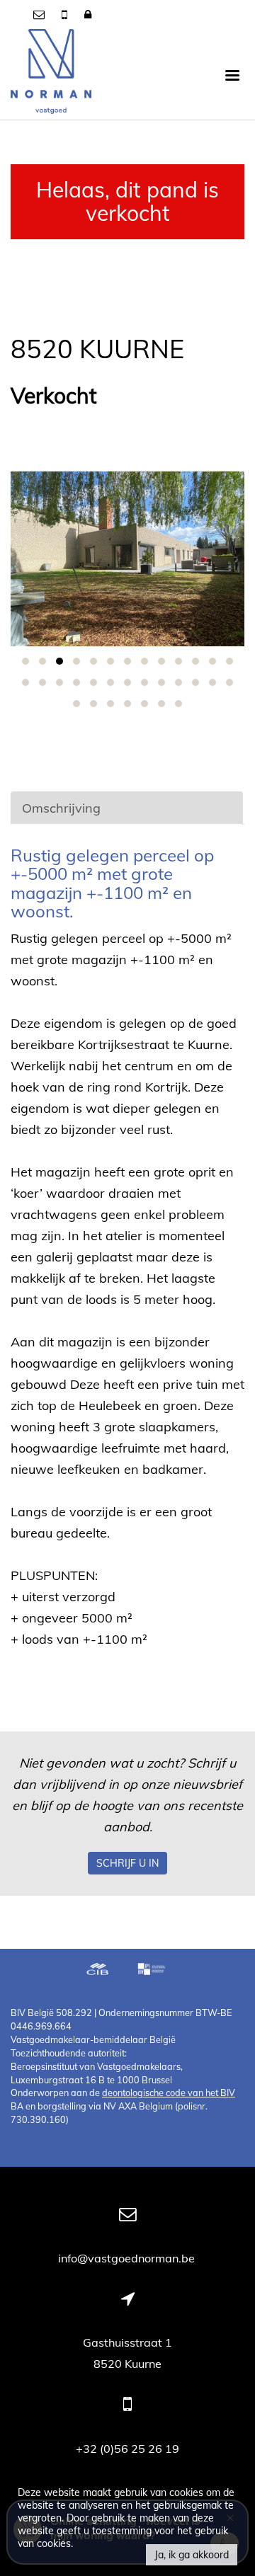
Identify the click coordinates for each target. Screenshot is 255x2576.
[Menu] (232, 74)
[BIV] (153, 1971)
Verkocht (54, 396)
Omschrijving (61, 808)
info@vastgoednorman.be (128, 2258)
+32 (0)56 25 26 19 (127, 2449)
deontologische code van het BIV (169, 2093)
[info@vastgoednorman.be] (40, 14)
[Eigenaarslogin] (88, 14)
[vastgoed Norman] (51, 74)
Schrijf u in (127, 1863)
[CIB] (98, 1971)
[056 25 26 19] (66, 14)
